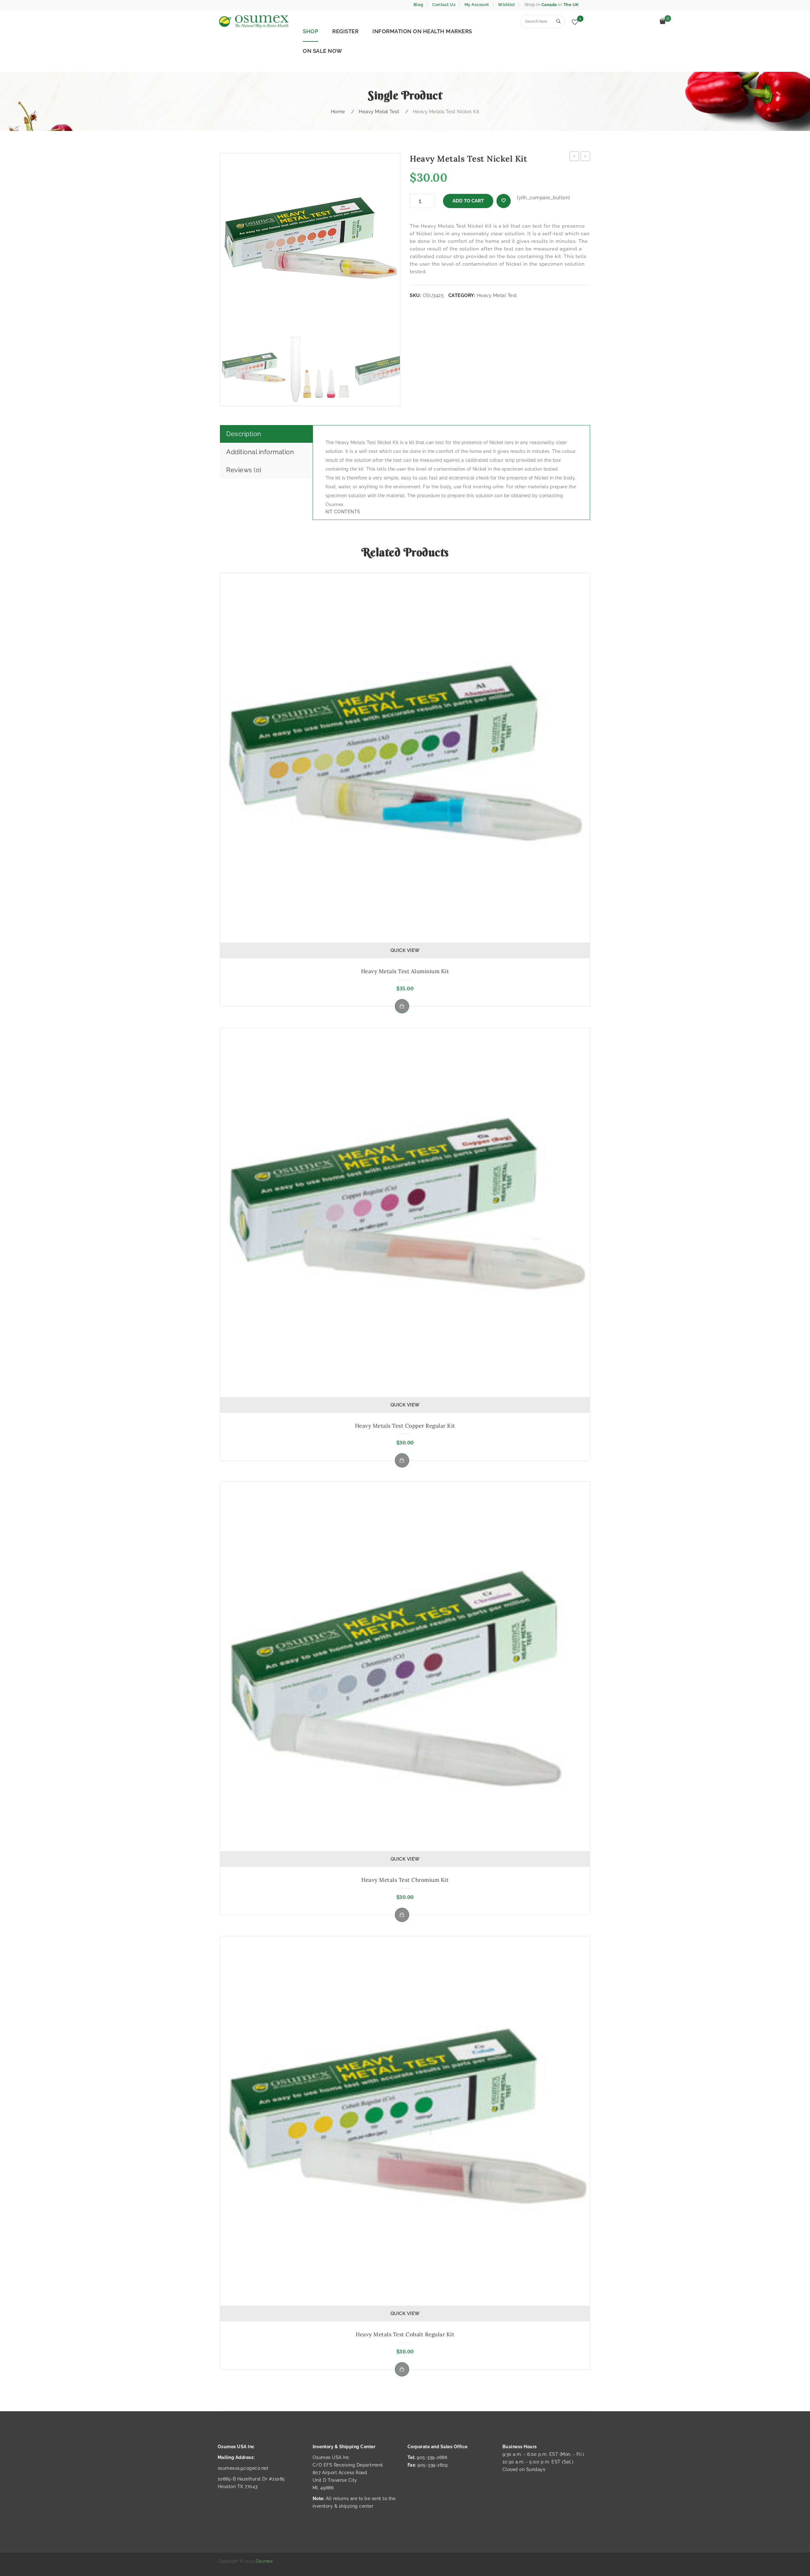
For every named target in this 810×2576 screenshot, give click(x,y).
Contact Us (444, 5)
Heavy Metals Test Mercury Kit (574, 157)
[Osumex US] (253, 22)
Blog (418, 5)
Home (338, 112)
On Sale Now (323, 51)
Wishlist (506, 5)
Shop (311, 31)
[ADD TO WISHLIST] (504, 201)
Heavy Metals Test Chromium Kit (405, 1880)
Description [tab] (244, 434)
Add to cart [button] (402, 1006)
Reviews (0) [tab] (244, 470)
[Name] (558, 22)
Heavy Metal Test (379, 112)
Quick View (405, 950)
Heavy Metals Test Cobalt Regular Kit (405, 2334)
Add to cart (468, 201)
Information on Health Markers (422, 31)
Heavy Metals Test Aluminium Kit (405, 971)
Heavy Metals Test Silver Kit (586, 157)
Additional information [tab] (260, 452)
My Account (477, 5)
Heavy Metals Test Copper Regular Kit (405, 1426)
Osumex (264, 2561)
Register (345, 31)
